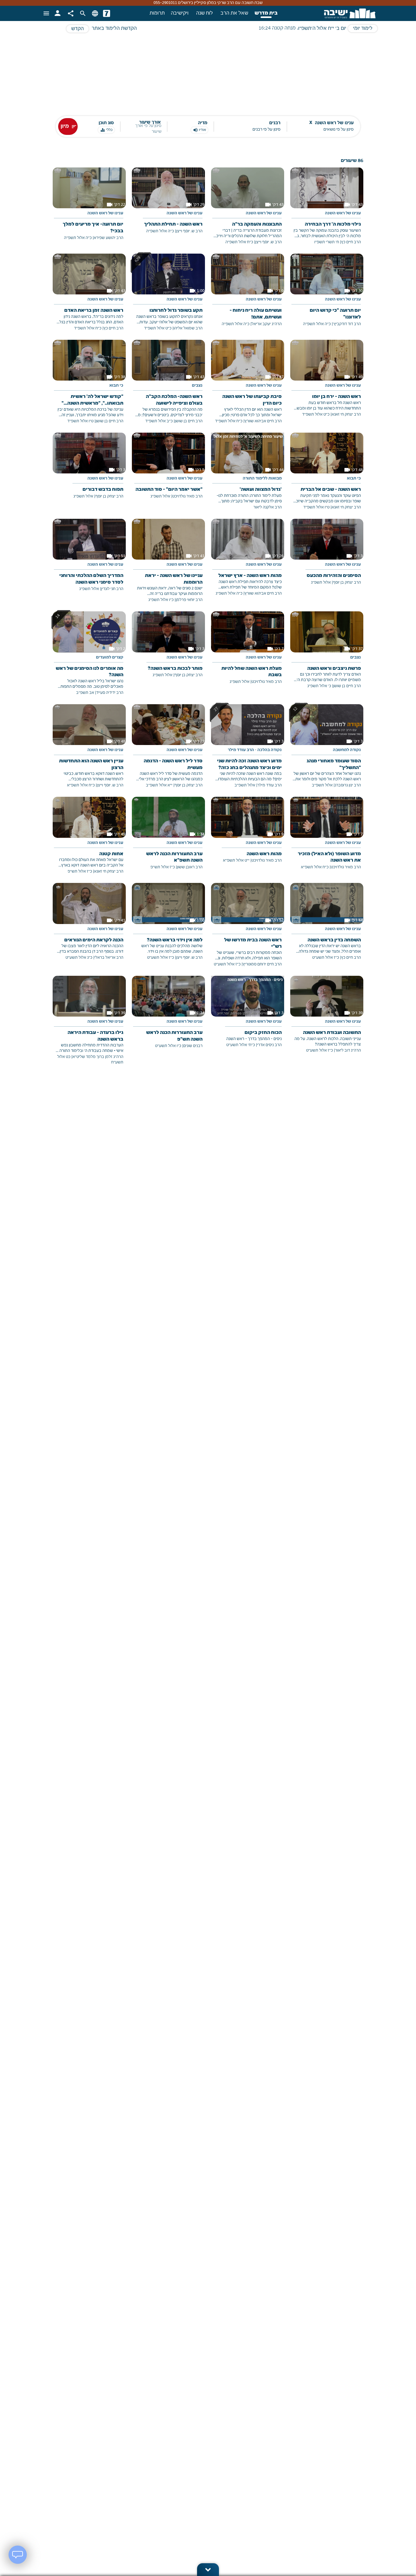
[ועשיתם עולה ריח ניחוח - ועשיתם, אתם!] (248, 295)
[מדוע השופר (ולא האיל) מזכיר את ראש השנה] (327, 838)
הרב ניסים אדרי (269, 1045)
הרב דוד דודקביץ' (347, 324)
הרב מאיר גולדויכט (187, 496)
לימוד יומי (363, 29)
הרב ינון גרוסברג (348, 785)
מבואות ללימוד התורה (262, 479)
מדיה (203, 123)
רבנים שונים (193, 1046)
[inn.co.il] (107, 13)
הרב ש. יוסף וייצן (268, 242)
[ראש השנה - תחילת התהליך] (168, 205)
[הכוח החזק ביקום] (248, 1016)
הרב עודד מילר (270, 785)
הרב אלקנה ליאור (268, 507)
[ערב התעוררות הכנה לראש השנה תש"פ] (168, 1017)
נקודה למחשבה (347, 750)
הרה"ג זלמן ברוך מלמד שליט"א (98, 1057)
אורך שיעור (150, 123)
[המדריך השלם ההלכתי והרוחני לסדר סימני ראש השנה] (89, 560)
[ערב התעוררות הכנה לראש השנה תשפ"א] (168, 838)
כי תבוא (116, 386)
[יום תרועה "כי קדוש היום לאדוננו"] (327, 295)
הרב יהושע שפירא (109, 238)
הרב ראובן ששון (190, 867)
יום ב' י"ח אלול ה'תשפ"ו (322, 29)
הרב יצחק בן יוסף (109, 496)
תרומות (157, 13)
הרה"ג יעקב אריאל (267, 324)
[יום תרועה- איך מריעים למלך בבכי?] (89, 208)
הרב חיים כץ (351, 242)
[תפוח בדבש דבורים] (89, 470)
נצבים (197, 386)
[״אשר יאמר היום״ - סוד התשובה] (168, 470)
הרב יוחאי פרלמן (189, 600)
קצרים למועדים (110, 658)
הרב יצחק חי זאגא (346, 415)
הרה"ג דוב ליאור (348, 1051)
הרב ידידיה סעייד (110, 693)
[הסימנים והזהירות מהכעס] (327, 556)
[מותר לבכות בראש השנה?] (168, 649)
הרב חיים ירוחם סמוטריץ (262, 964)
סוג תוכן (106, 123)
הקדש (78, 29)
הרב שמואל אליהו (188, 328)
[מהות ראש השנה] (248, 834)
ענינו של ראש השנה (343, 213)
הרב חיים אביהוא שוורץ (263, 421)
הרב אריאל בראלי (109, 958)
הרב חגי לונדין (112, 589)
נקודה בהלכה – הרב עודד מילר (255, 750)
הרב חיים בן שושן (189, 421)
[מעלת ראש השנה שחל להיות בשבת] (248, 652)
